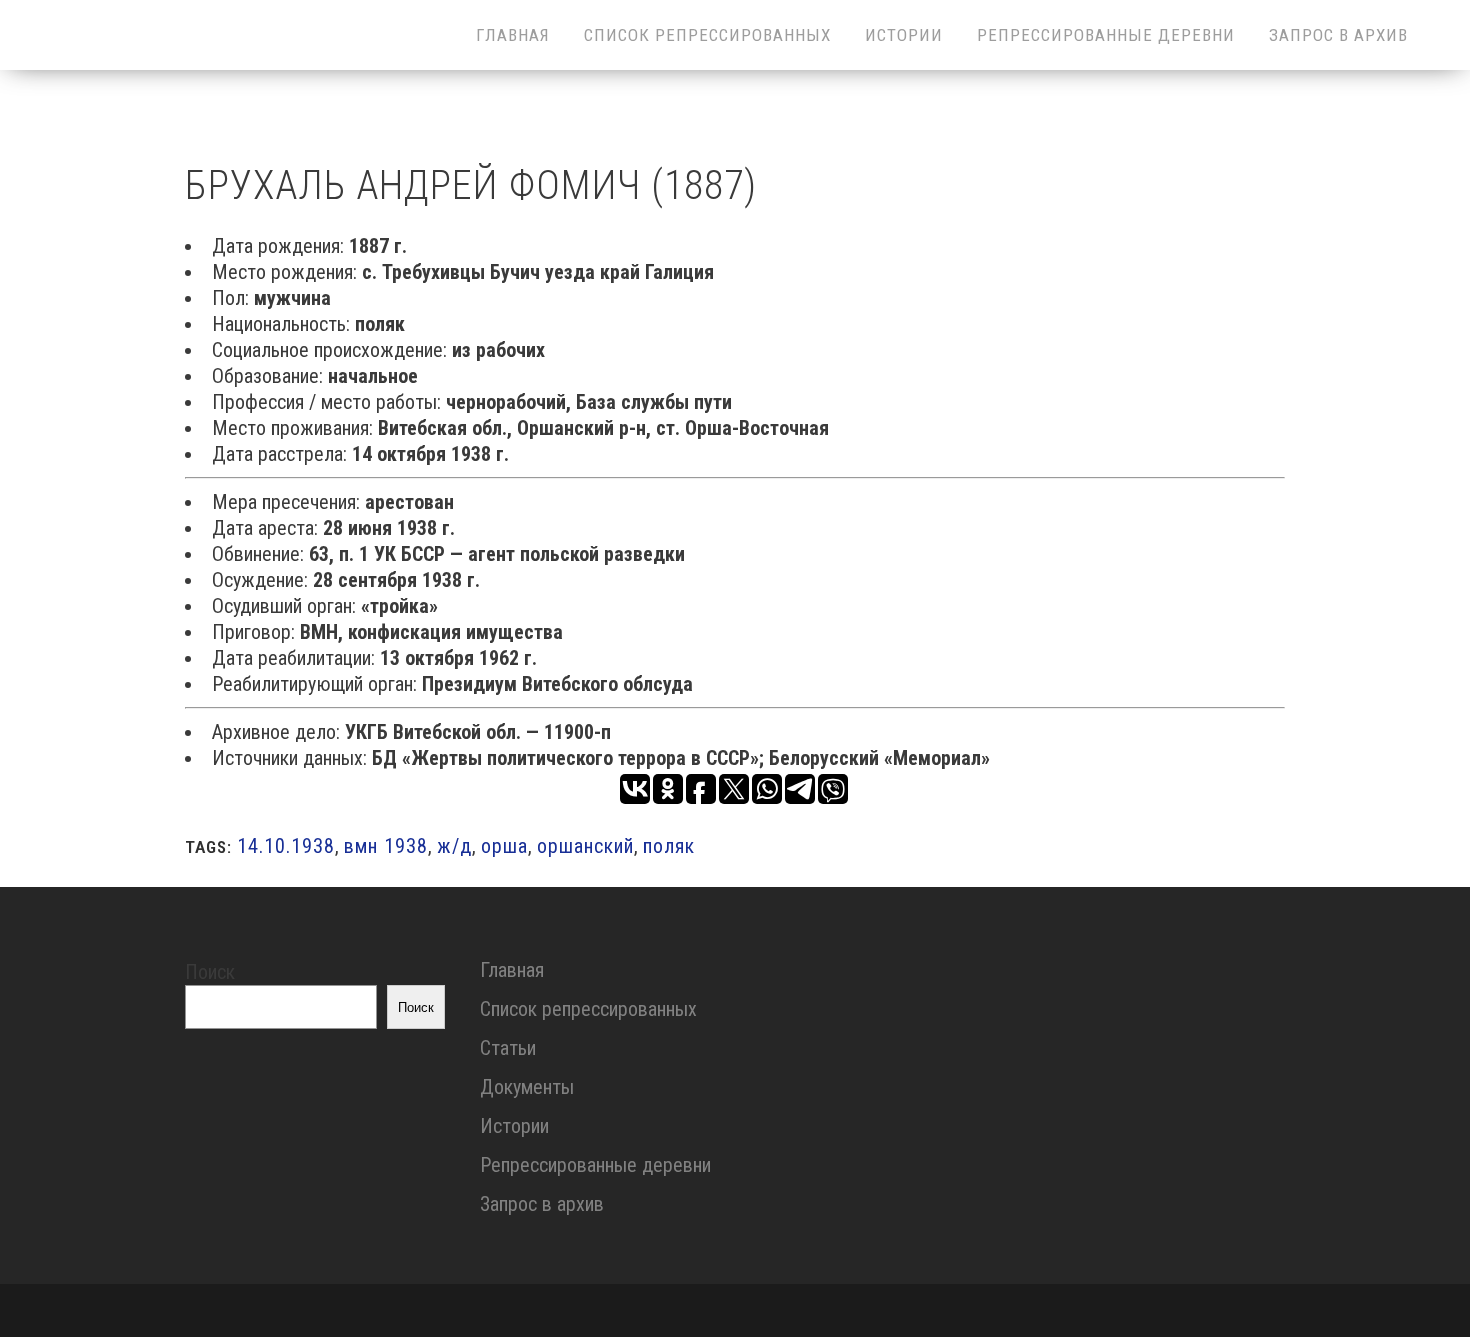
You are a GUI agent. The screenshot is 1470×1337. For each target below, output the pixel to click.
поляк (669, 846)
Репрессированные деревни (595, 1165)
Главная (512, 970)
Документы (527, 1087)
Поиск (210, 972)
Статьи (508, 1048)
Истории (514, 1126)
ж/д (454, 846)
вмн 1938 (386, 846)
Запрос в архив (542, 1204)
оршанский (585, 846)
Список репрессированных (588, 1009)
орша (504, 846)
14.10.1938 (286, 846)
